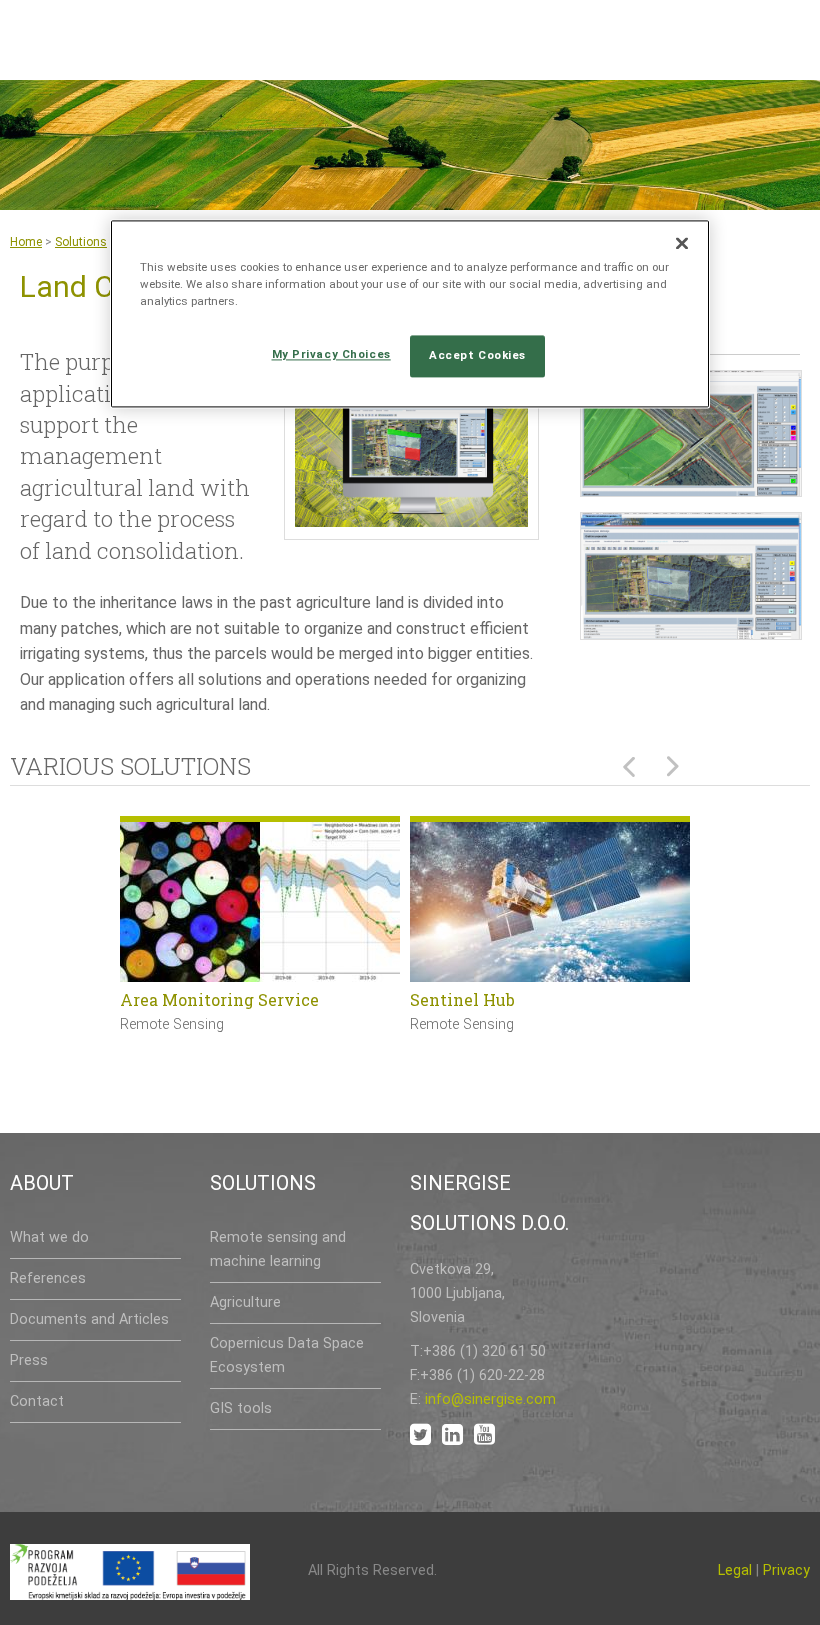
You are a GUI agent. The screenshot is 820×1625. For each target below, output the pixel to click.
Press (29, 1360)
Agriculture (245, 1302)
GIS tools (241, 1408)
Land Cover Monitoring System (245, 999)
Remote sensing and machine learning (278, 1249)
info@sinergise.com (490, 1399)
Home (26, 242)
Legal (735, 1570)
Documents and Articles (89, 1319)
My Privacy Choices (331, 354)
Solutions (81, 242)
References (48, 1278)
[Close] (682, 243)
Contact (37, 1401)
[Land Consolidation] (412, 452)
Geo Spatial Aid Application (521, 999)
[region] (410, 313)
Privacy (786, 1570)
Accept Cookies (477, 355)
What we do (49, 1237)
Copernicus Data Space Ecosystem (287, 1355)
